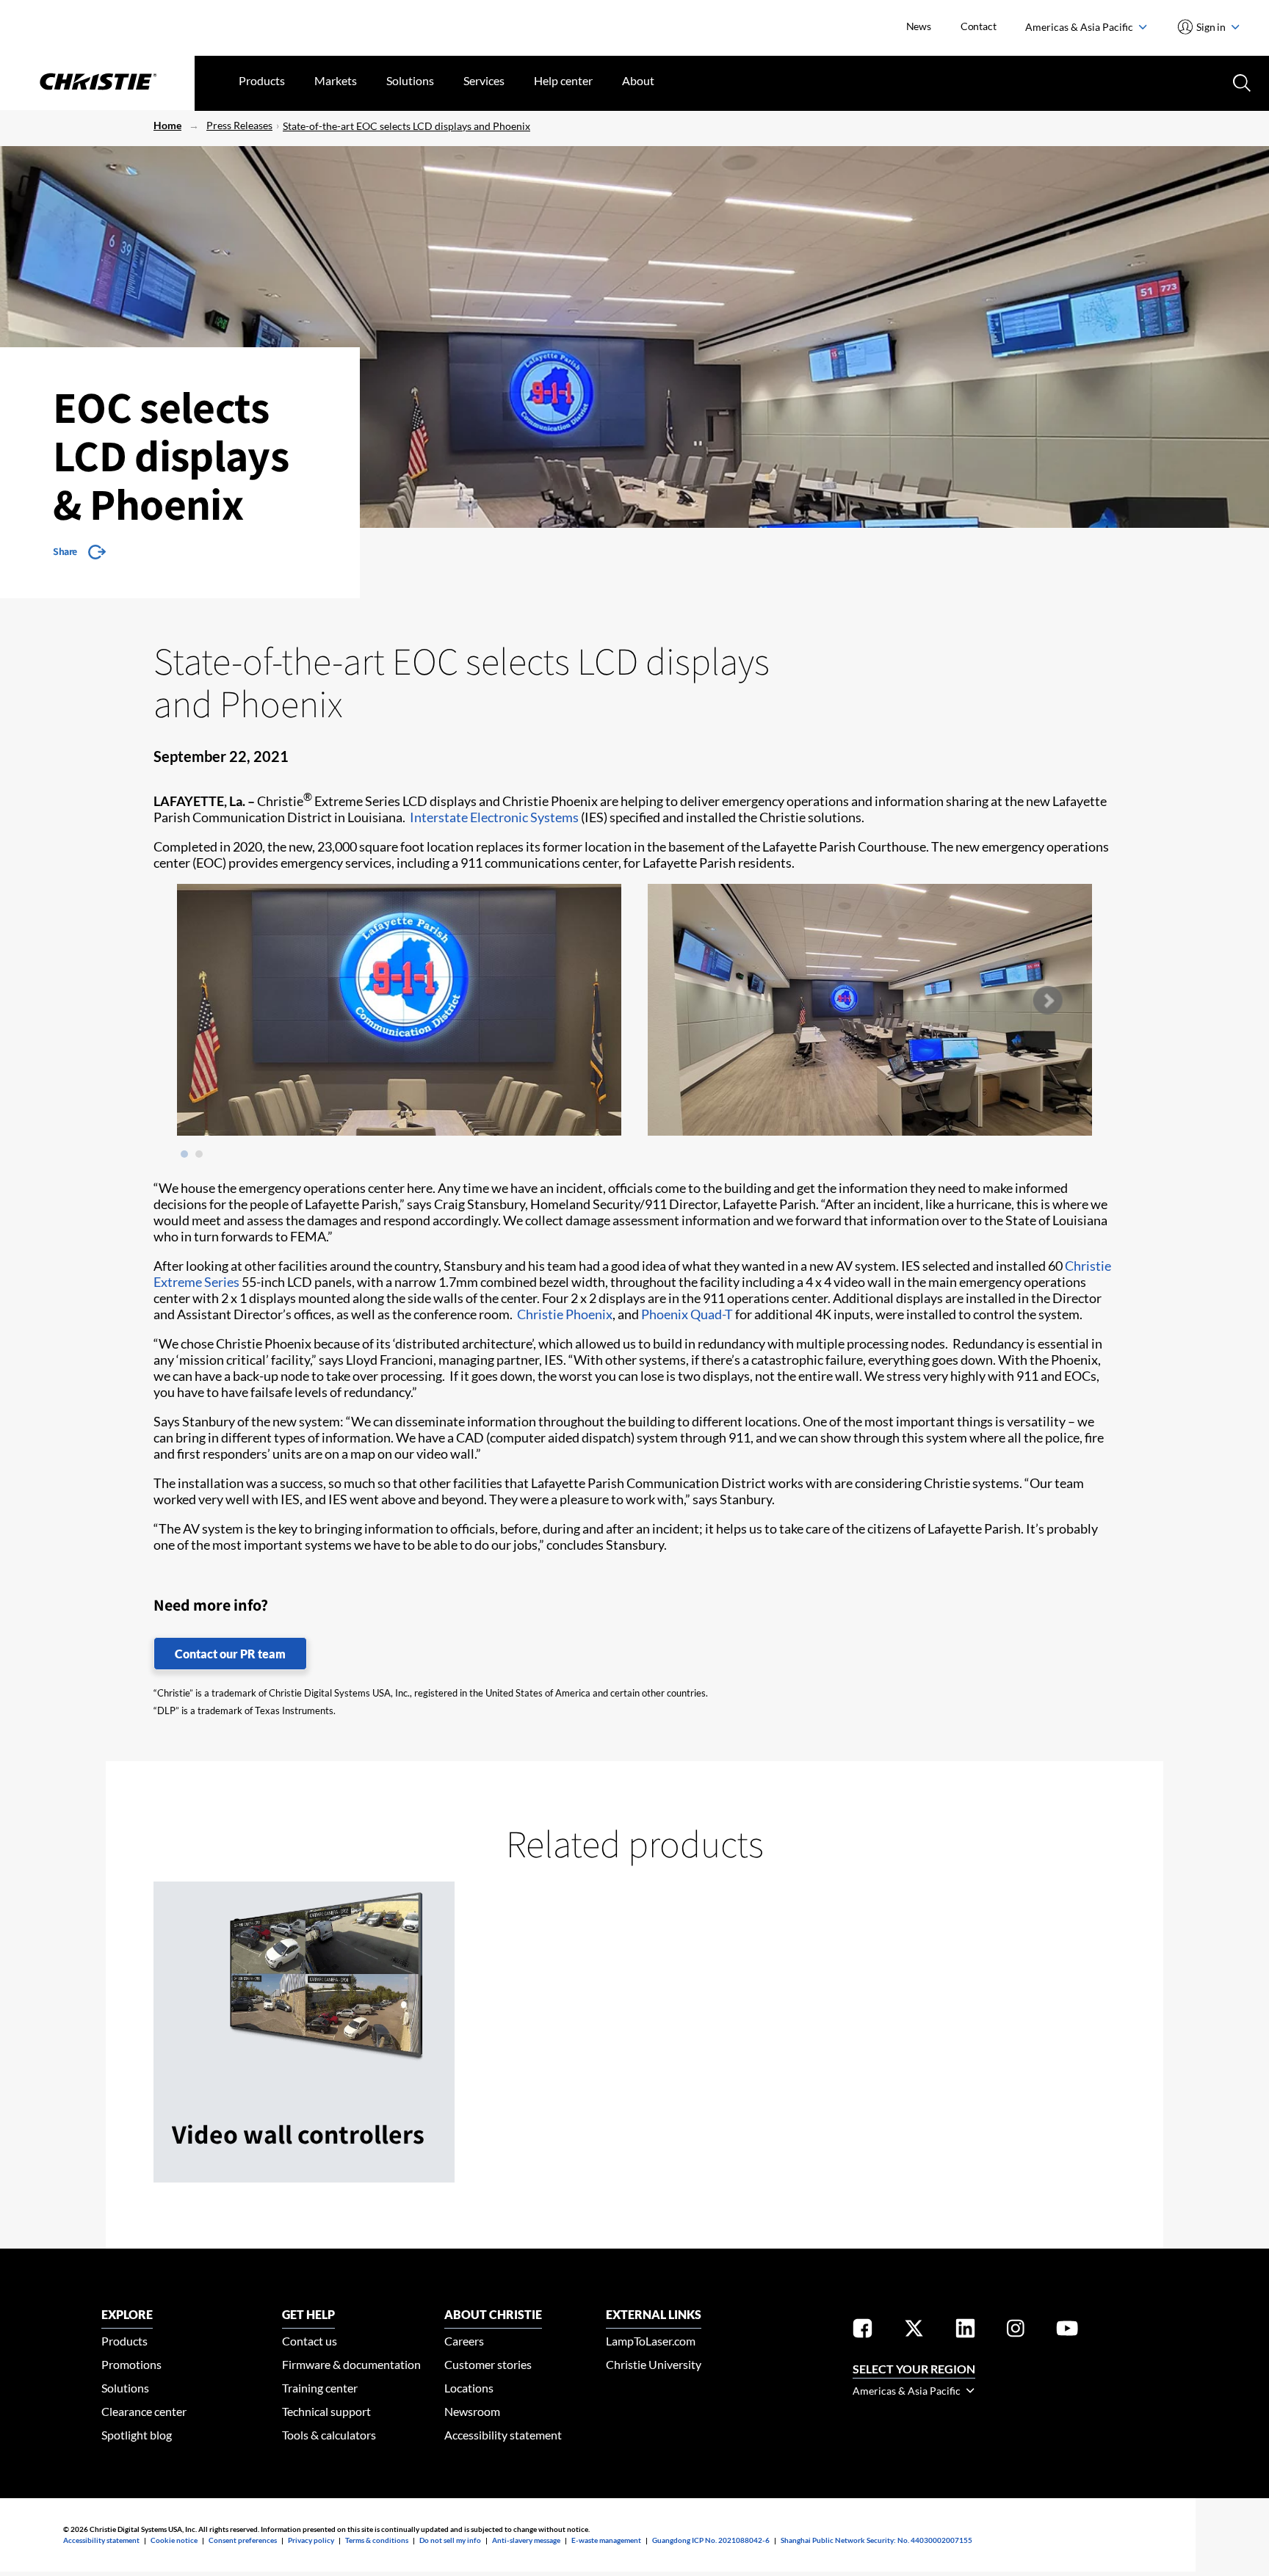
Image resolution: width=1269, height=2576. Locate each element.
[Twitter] (914, 2331)
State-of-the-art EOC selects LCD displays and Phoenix (406, 126)
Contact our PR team (230, 1654)
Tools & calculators (329, 2435)
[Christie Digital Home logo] (97, 83)
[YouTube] (1067, 2331)
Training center (320, 2388)
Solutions (410, 80)
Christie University (654, 2364)
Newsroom (472, 2411)
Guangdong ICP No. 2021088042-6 (711, 2540)
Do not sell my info (450, 2540)
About (638, 80)
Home (167, 125)
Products (262, 80)
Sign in (1211, 27)
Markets (336, 80)
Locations (469, 2388)
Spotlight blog (137, 2435)
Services (484, 80)
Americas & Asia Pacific (1080, 27)
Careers (464, 2341)
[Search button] (1240, 81)
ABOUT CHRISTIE (493, 2314)
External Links (654, 2314)
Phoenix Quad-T (687, 1314)
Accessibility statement (503, 2435)
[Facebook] (863, 2331)
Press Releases (239, 125)
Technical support (326, 2411)
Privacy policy (311, 2540)
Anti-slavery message (526, 2540)
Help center (563, 80)
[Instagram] (1016, 2331)
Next (1047, 1001)
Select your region (914, 2369)
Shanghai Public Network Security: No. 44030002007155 (876, 2540)
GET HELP (308, 2314)
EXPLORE (127, 2314)
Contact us (310, 2341)
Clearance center (144, 2411)
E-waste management (606, 2540)
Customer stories (488, 2364)
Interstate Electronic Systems (494, 817)
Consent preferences (243, 2540)
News (919, 26)
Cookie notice (174, 2540)
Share (65, 551)
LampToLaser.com (651, 2341)
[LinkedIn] (965, 2331)
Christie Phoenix (565, 1314)
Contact (979, 26)
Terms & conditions (377, 2540)
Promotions (131, 2364)
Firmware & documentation (351, 2364)
